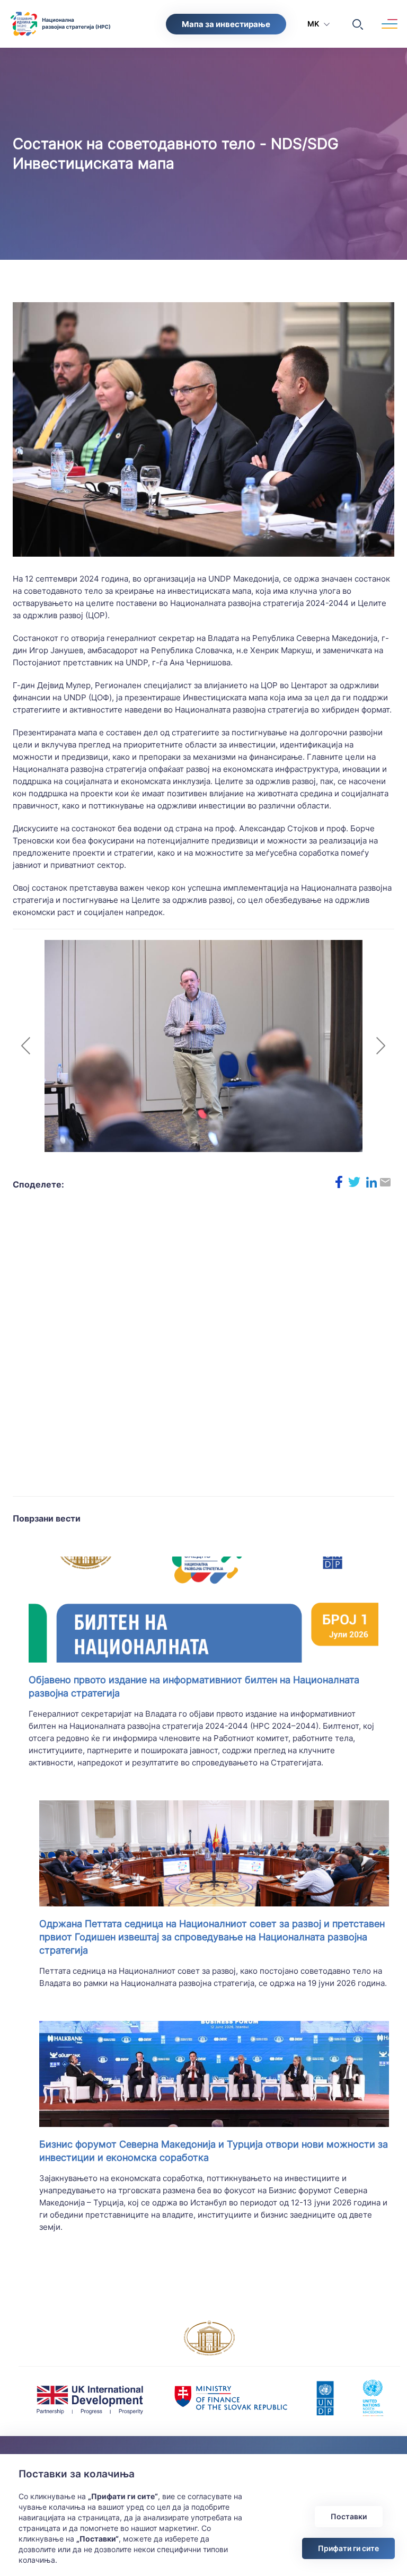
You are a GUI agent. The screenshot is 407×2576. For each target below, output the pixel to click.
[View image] (203, 429)
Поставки (349, 2516)
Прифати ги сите (348, 2548)
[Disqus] (203, 1350)
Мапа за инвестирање (226, 24)
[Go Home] (16, 19)
